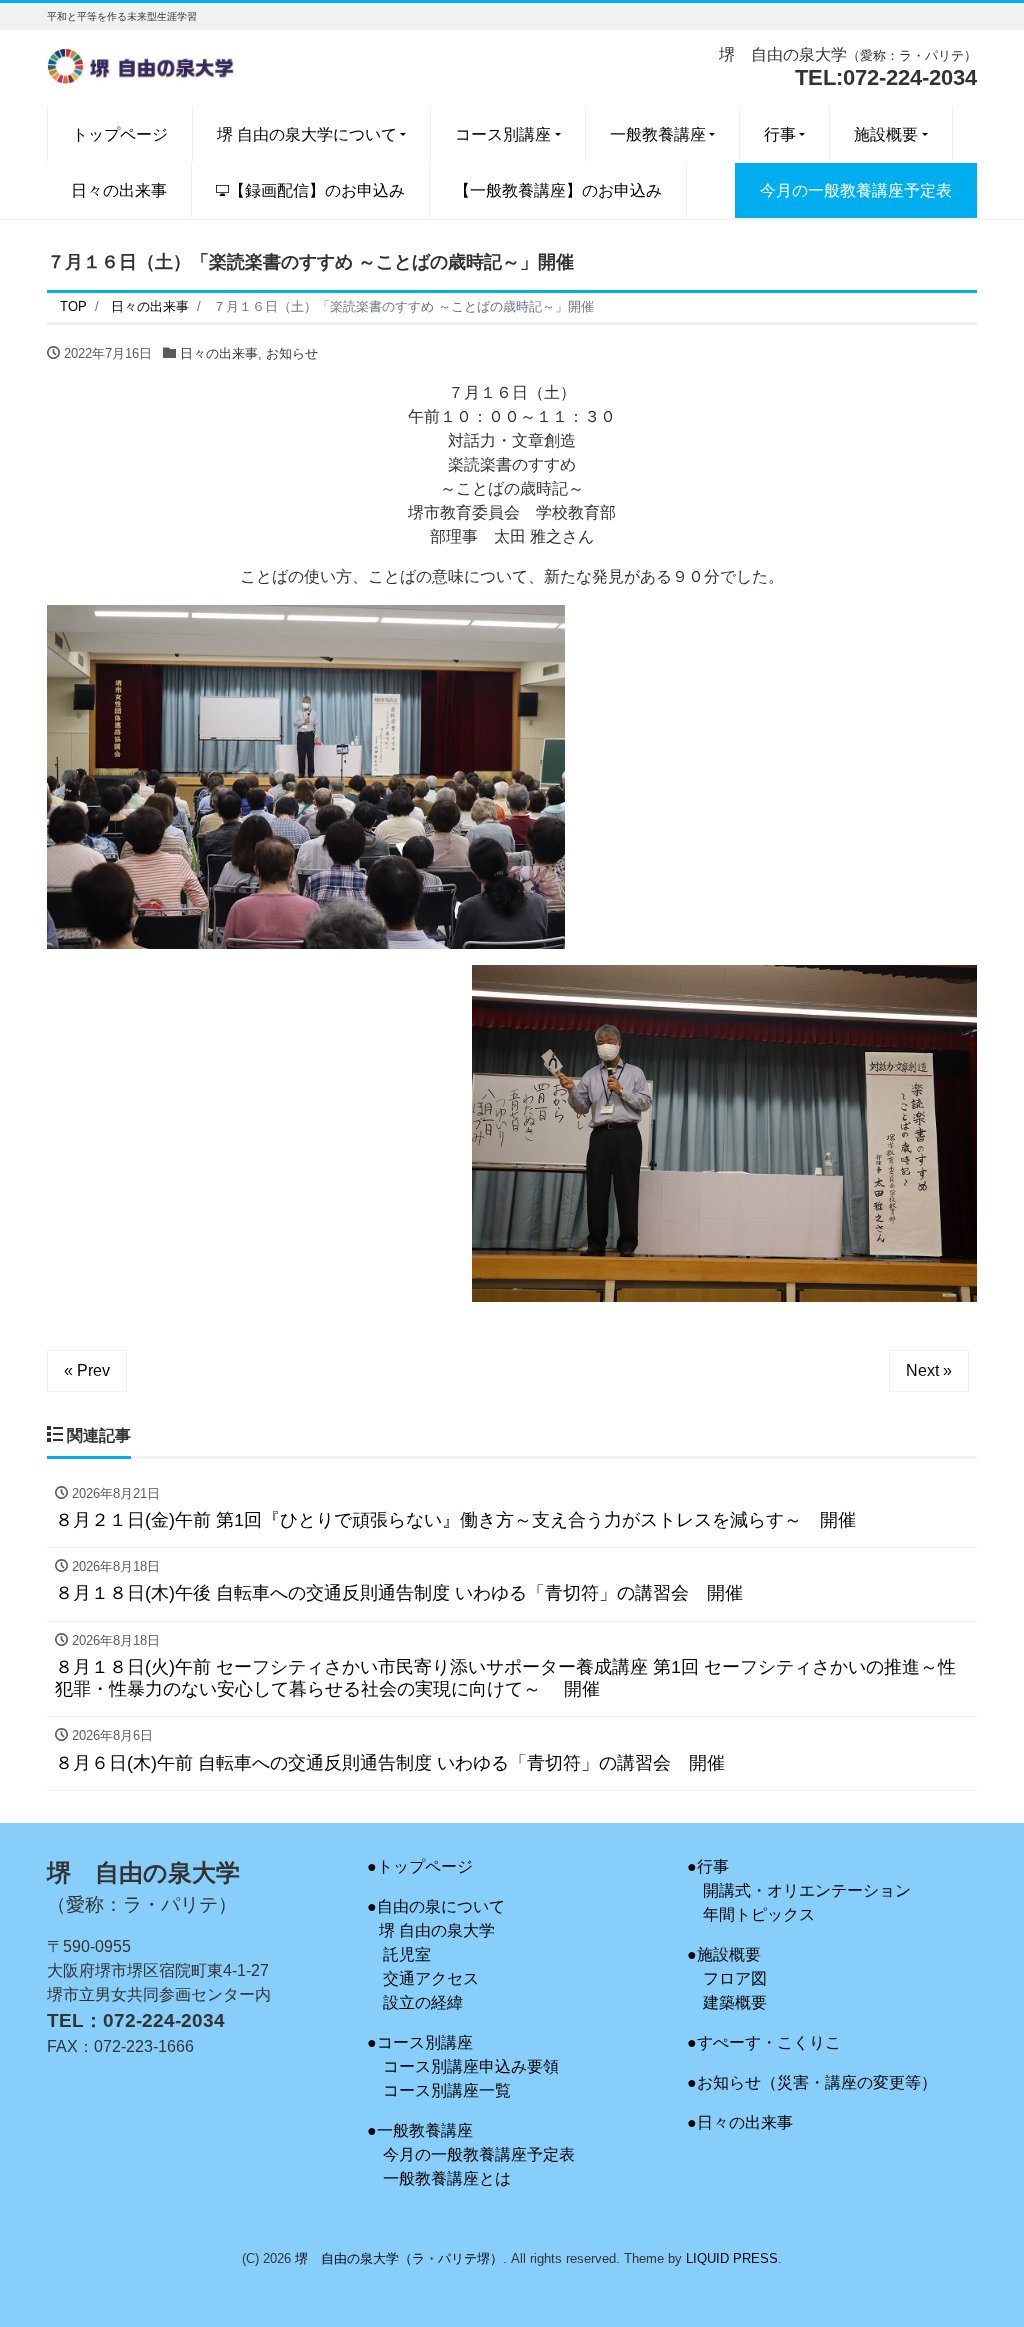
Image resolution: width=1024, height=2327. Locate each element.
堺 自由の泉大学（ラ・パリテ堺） (399, 2258)
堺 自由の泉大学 (437, 1930)
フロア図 (735, 1978)
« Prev (87, 1370)
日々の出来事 (219, 353)
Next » (929, 1370)
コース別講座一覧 (447, 2090)
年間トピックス (759, 1914)
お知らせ (292, 353)
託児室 (407, 1954)
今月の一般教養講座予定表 (479, 2154)
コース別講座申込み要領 (471, 2066)
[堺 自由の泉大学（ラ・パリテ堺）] (141, 63)
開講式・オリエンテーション (807, 1890)
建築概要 (735, 2002)
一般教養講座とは (447, 2178)
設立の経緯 (423, 2002)
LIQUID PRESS (732, 2258)
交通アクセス (431, 1978)
